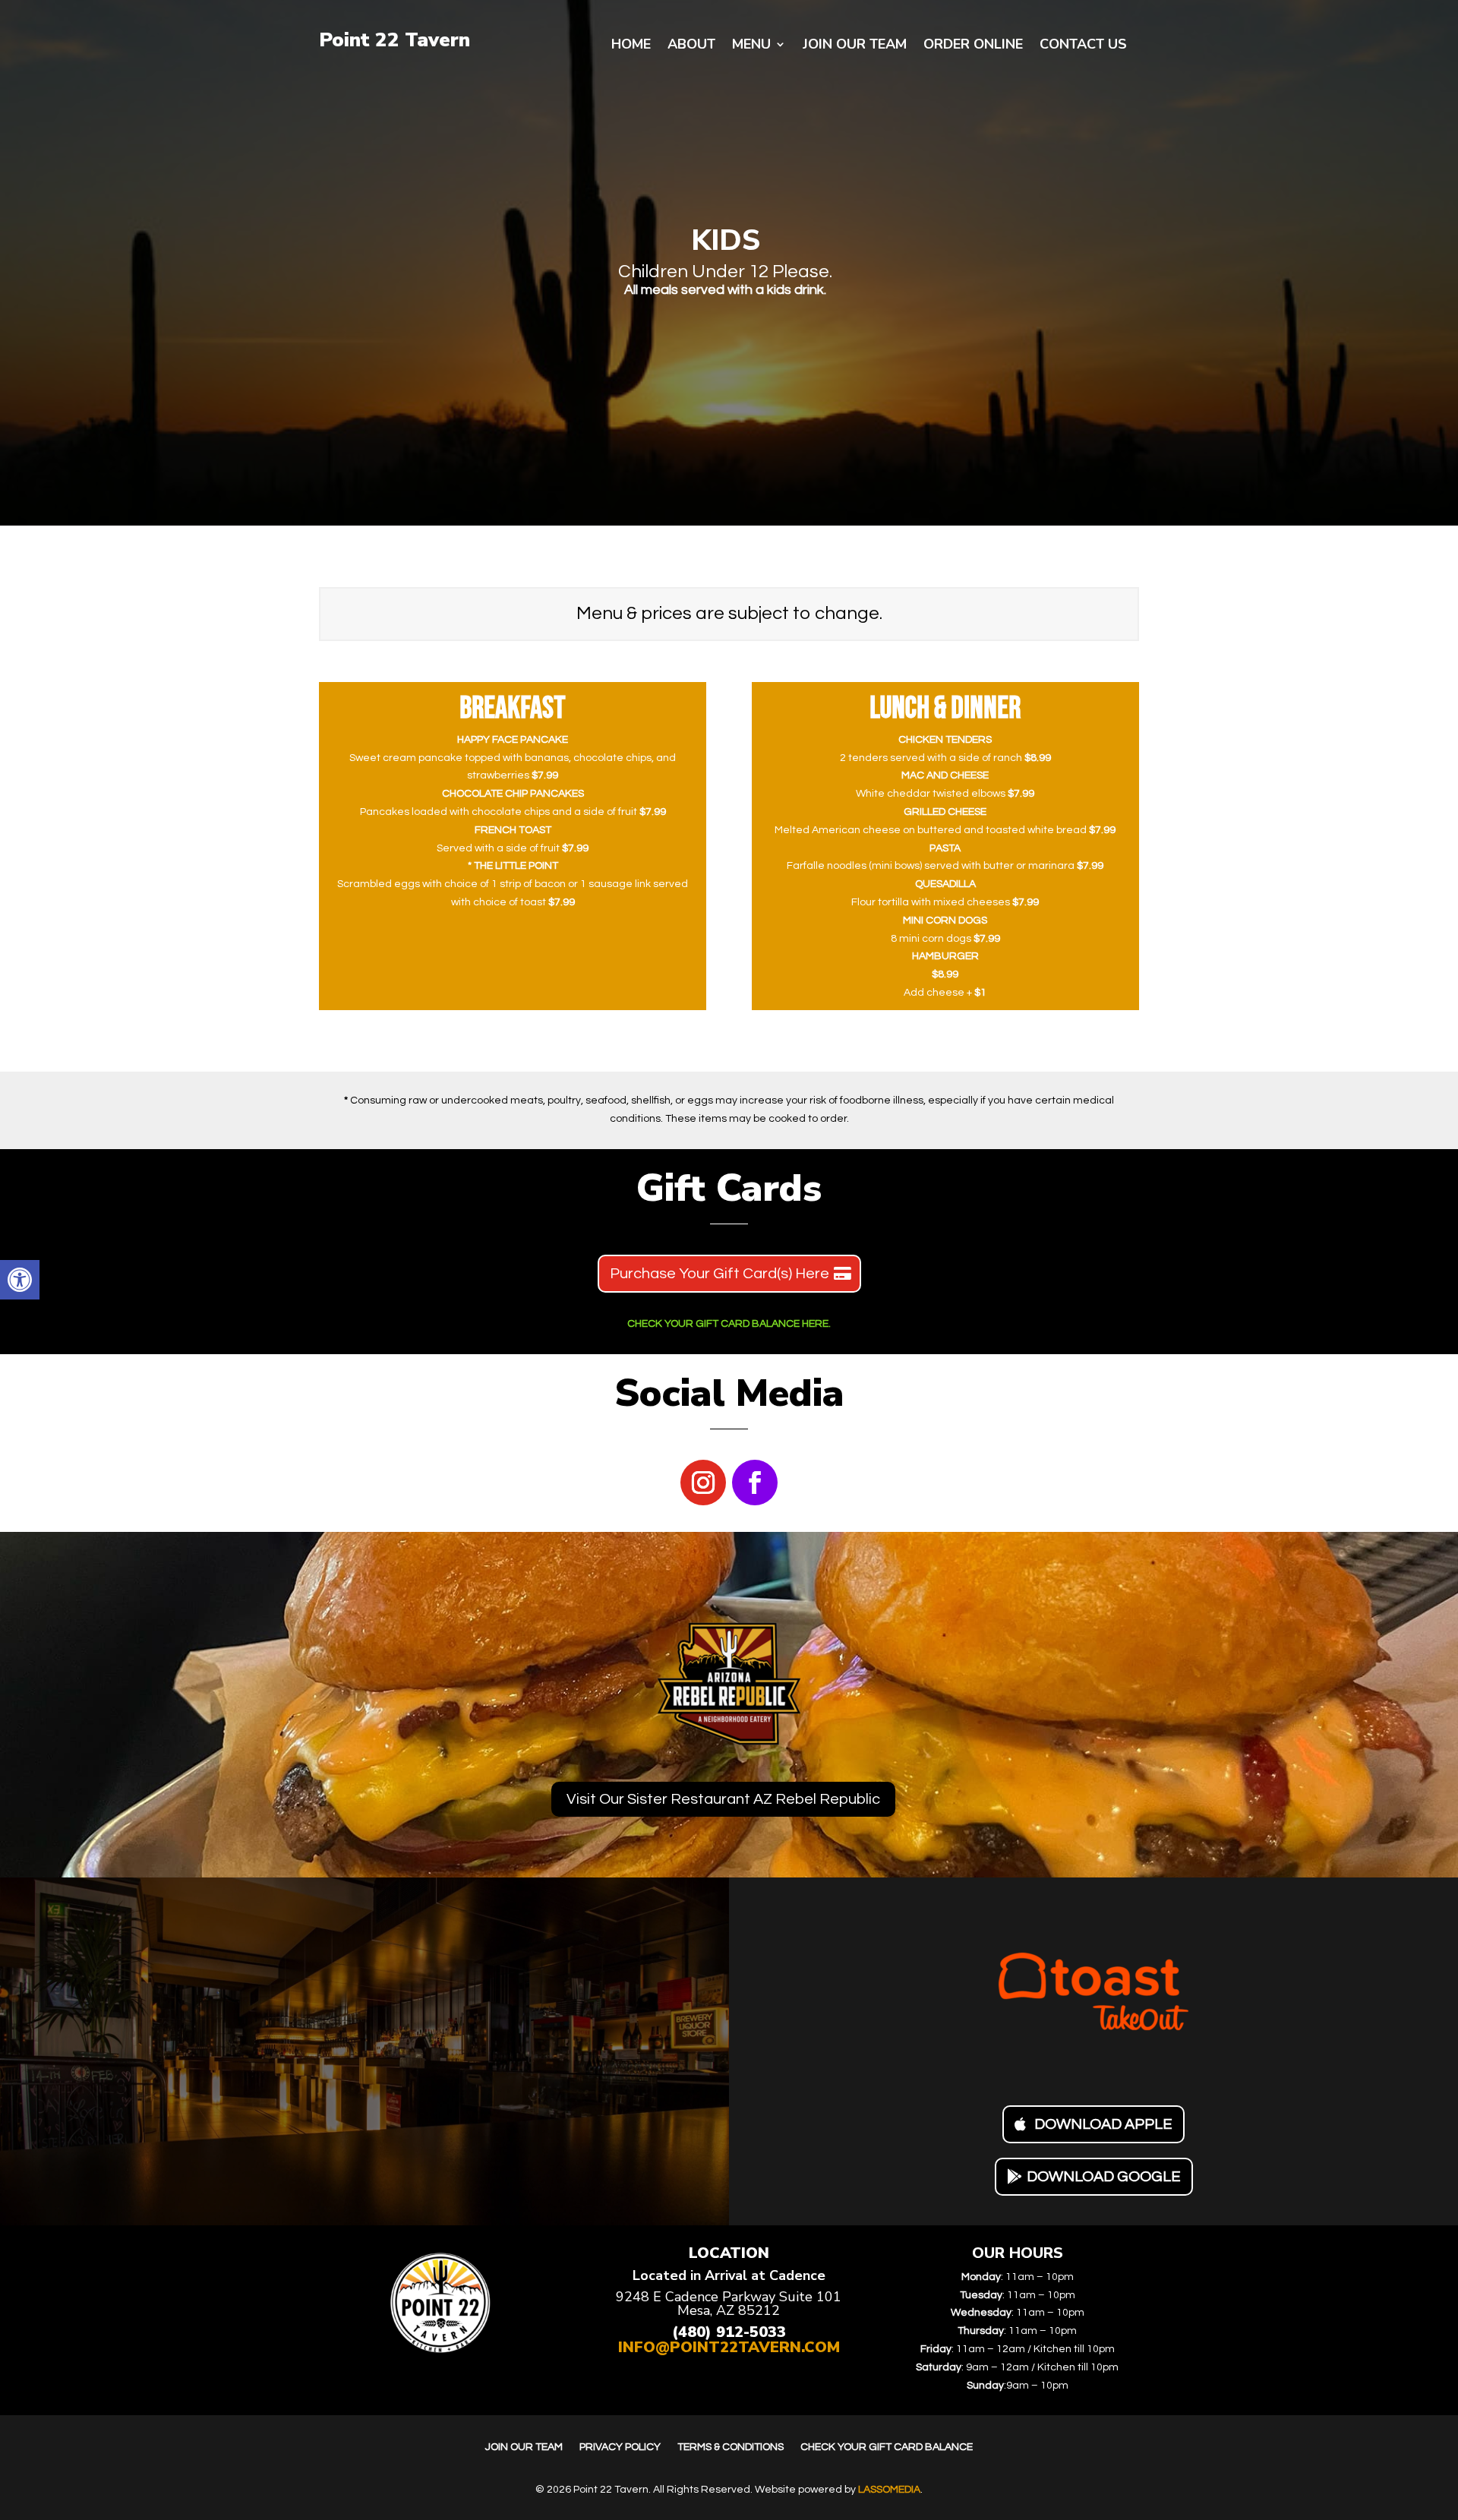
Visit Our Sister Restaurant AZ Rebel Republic (723, 1799)
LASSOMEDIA (889, 2490)
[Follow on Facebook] (755, 1483)
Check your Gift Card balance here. (729, 1324)
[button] (20, 1280)
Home (631, 46)
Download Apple (1103, 2124)
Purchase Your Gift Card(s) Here (720, 1274)
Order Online (973, 46)
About (691, 46)
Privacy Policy (620, 2447)
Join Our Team (855, 46)
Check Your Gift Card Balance (887, 2447)
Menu (751, 46)
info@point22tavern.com (729, 2347)
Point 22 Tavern (394, 40)
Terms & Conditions (731, 2447)
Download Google (1104, 2177)
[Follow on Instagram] (703, 1483)
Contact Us (1083, 46)
